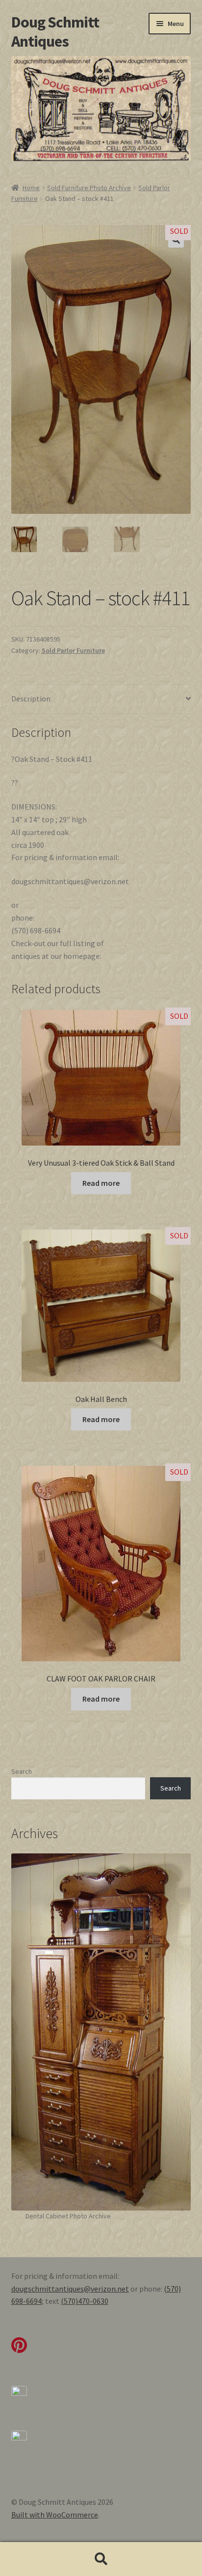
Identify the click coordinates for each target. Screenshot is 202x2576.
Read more (101, 1183)
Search (22, 1771)
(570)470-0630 (85, 2301)
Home (31, 188)
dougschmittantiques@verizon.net (70, 2289)
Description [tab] (31, 699)
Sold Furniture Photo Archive (89, 188)
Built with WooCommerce (55, 2515)
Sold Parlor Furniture (73, 650)
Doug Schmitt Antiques (55, 32)
